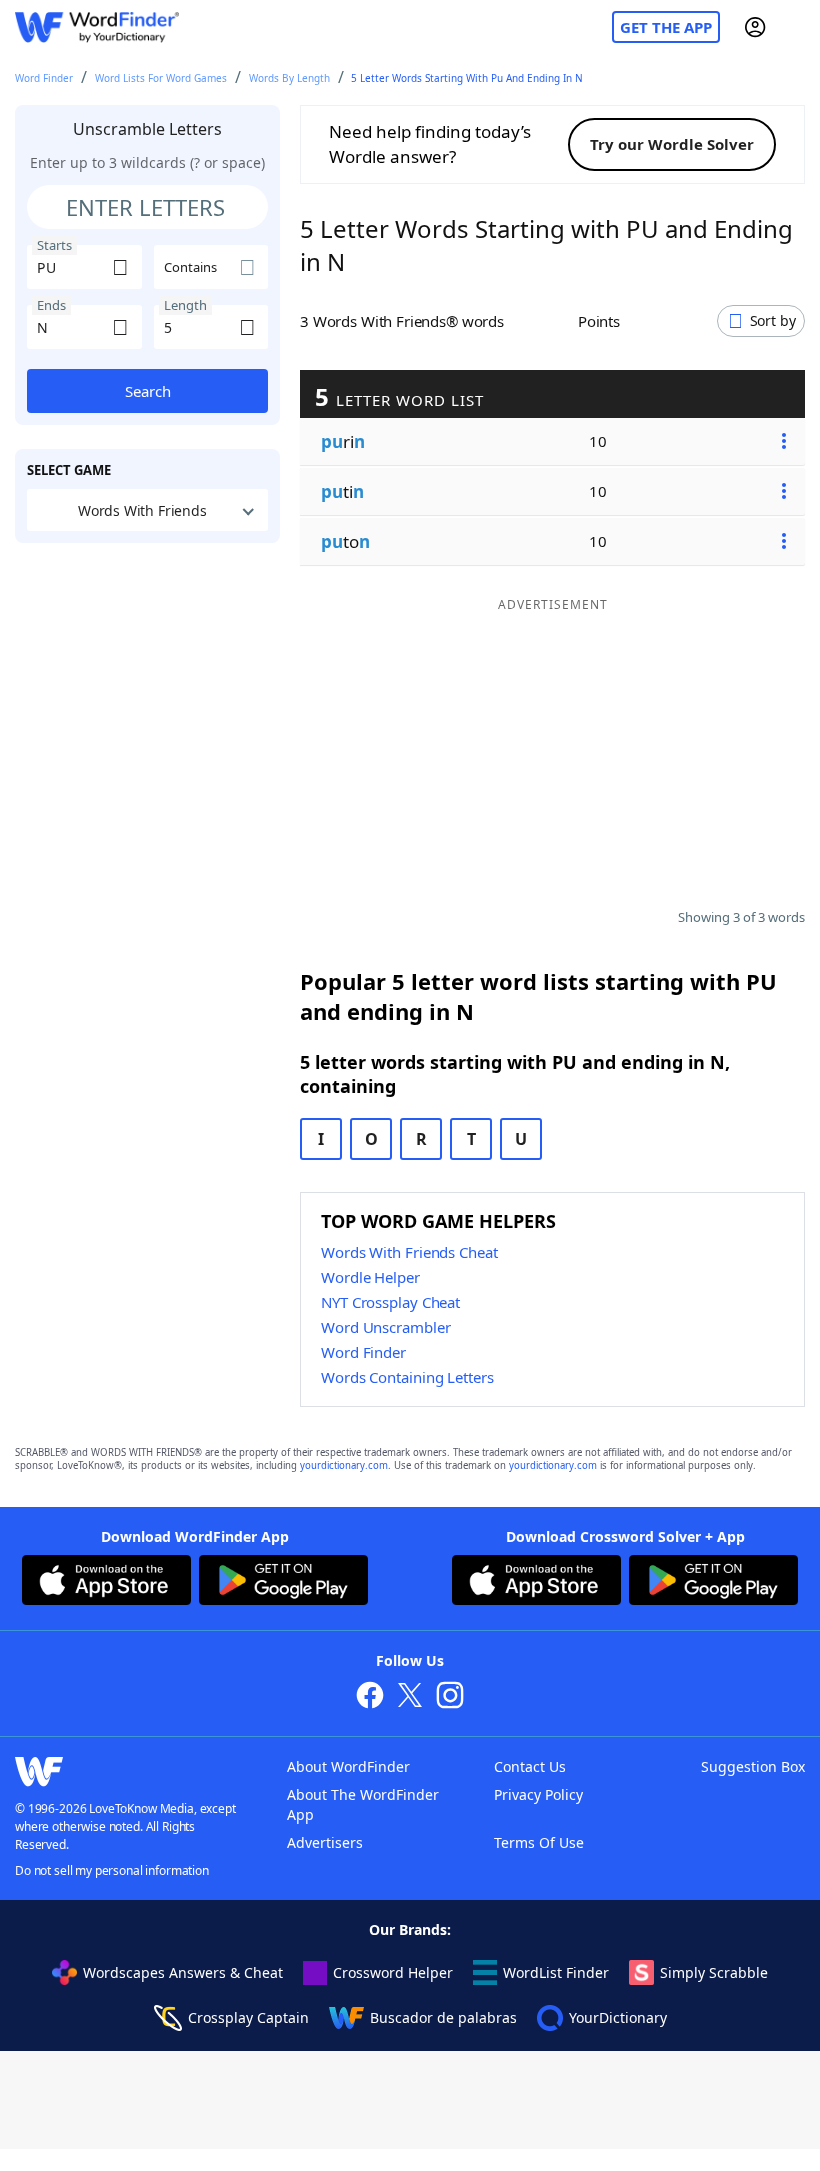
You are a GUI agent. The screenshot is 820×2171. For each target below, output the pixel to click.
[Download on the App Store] (106, 1583)
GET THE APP (666, 27)
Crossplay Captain (248, 2017)
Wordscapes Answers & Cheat (183, 1972)
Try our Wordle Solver (672, 144)
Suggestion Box (753, 1766)
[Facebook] (370, 1697)
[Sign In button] (755, 27)
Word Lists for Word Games (161, 78)
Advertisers (325, 1842)
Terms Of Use (539, 1842)
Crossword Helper (393, 1972)
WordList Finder (556, 1972)
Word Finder (44, 78)
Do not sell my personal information (112, 1870)
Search (148, 391)
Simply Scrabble (714, 1972)
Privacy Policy (538, 1794)
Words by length (289, 78)
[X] (410, 1697)
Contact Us (530, 1766)
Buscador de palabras (443, 2017)
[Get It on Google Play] (283, 1583)
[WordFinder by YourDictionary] (97, 27)
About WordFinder (348, 1766)
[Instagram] (450, 1697)
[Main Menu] (797, 27)
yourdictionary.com (344, 1465)
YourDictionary (618, 2017)
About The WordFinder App (363, 1804)
